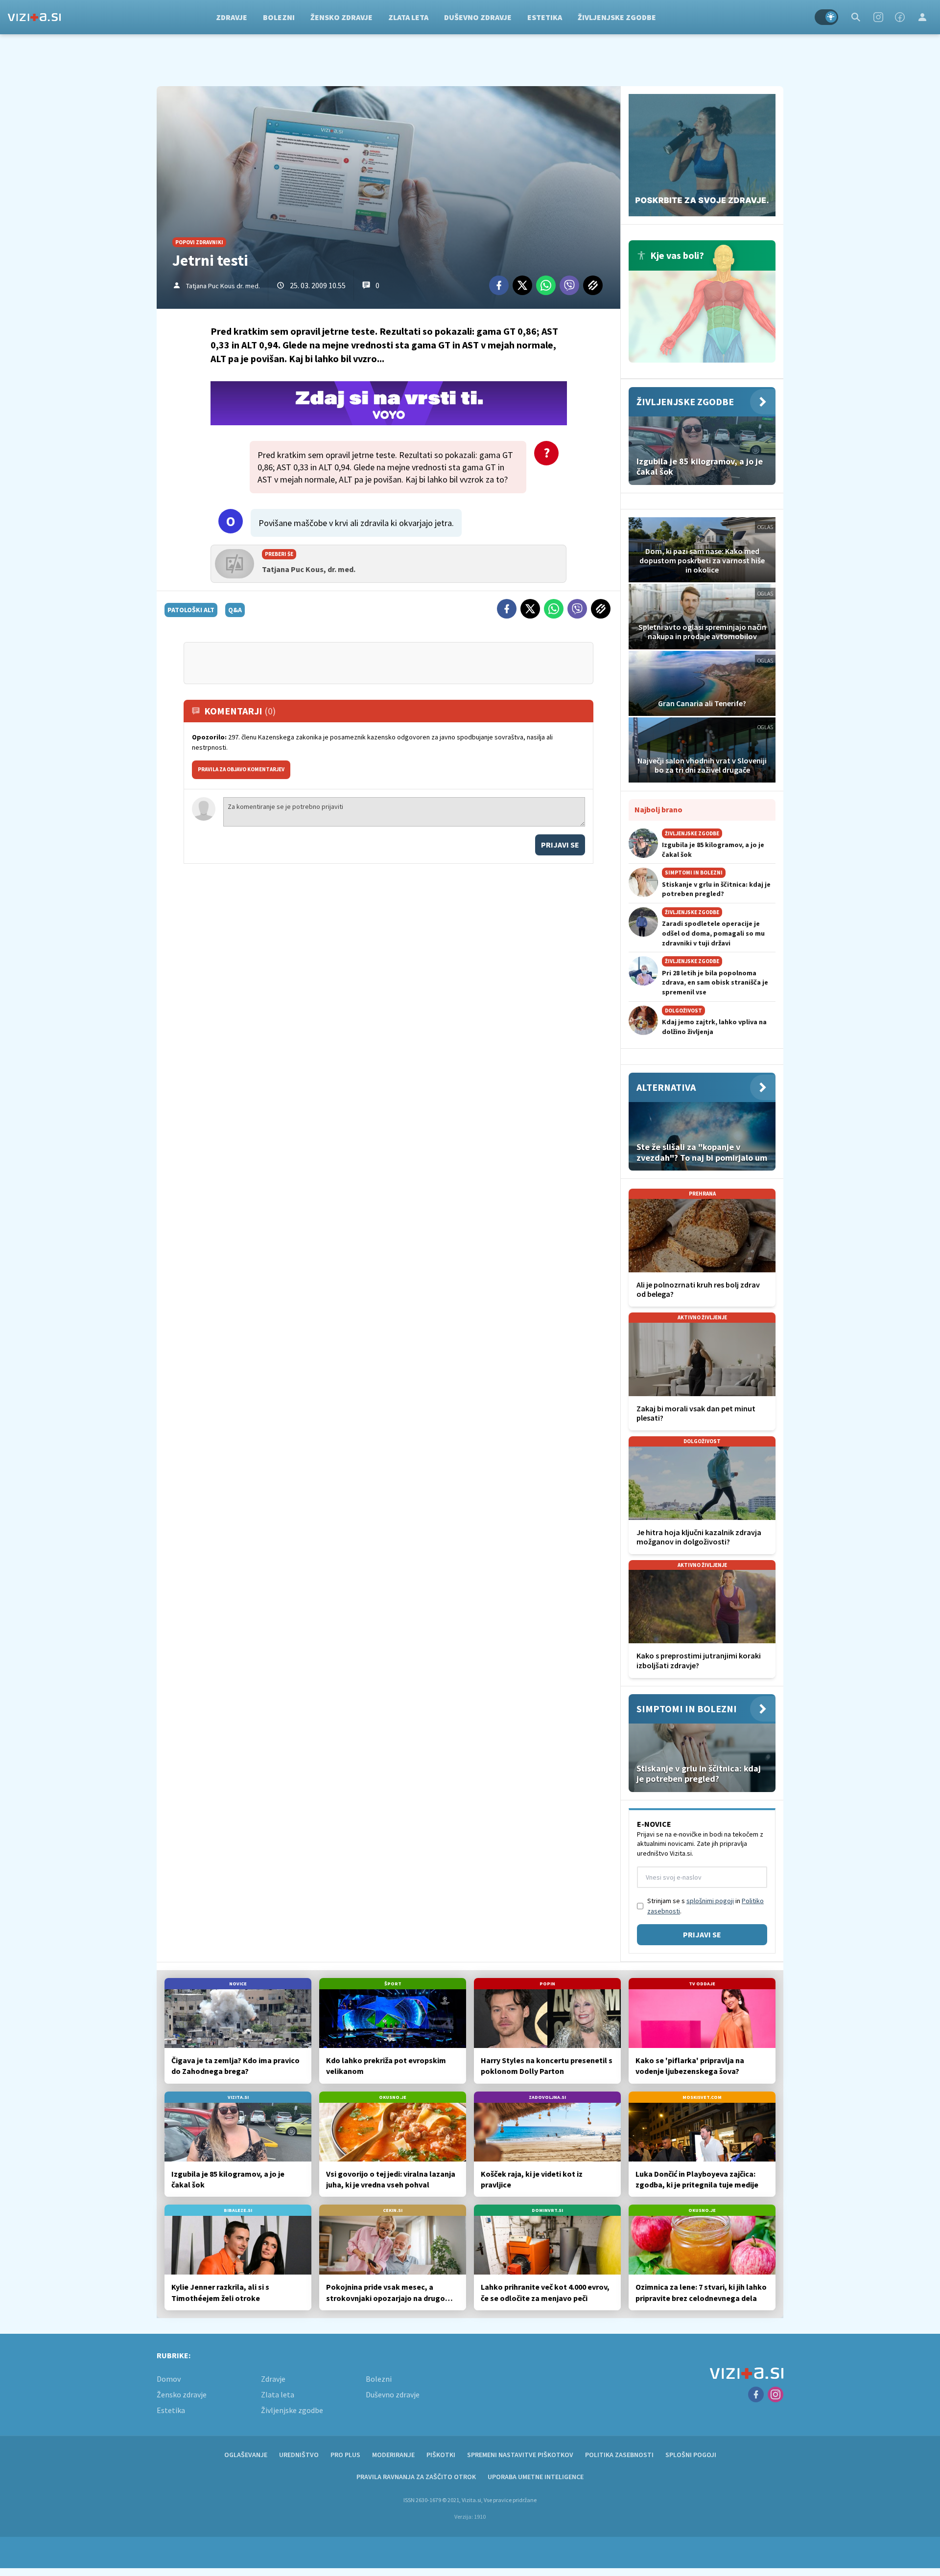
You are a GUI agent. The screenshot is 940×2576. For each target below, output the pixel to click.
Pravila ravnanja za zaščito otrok (416, 2477)
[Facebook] (900, 17)
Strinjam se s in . (705, 1906)
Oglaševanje (246, 2455)
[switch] (826, 17)
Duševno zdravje (478, 17)
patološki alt (191, 610)
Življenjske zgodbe (617, 17)
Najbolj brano (658, 809)
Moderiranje (393, 2455)
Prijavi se (560, 845)
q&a (235, 610)
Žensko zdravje (341, 17)
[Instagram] (878, 17)
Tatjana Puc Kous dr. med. (223, 286)
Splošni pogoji (691, 2455)
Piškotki (441, 2455)
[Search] (856, 17)
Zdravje (232, 17)
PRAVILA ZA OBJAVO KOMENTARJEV (241, 769)
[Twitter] (522, 285)
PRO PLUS (345, 2455)
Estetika (545, 17)
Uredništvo (299, 2455)
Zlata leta (408, 17)
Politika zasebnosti (619, 2455)
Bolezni (279, 17)
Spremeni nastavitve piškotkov (520, 2455)
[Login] (922, 17)
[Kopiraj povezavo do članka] (593, 285)
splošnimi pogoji (710, 1901)
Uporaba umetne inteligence (536, 2477)
